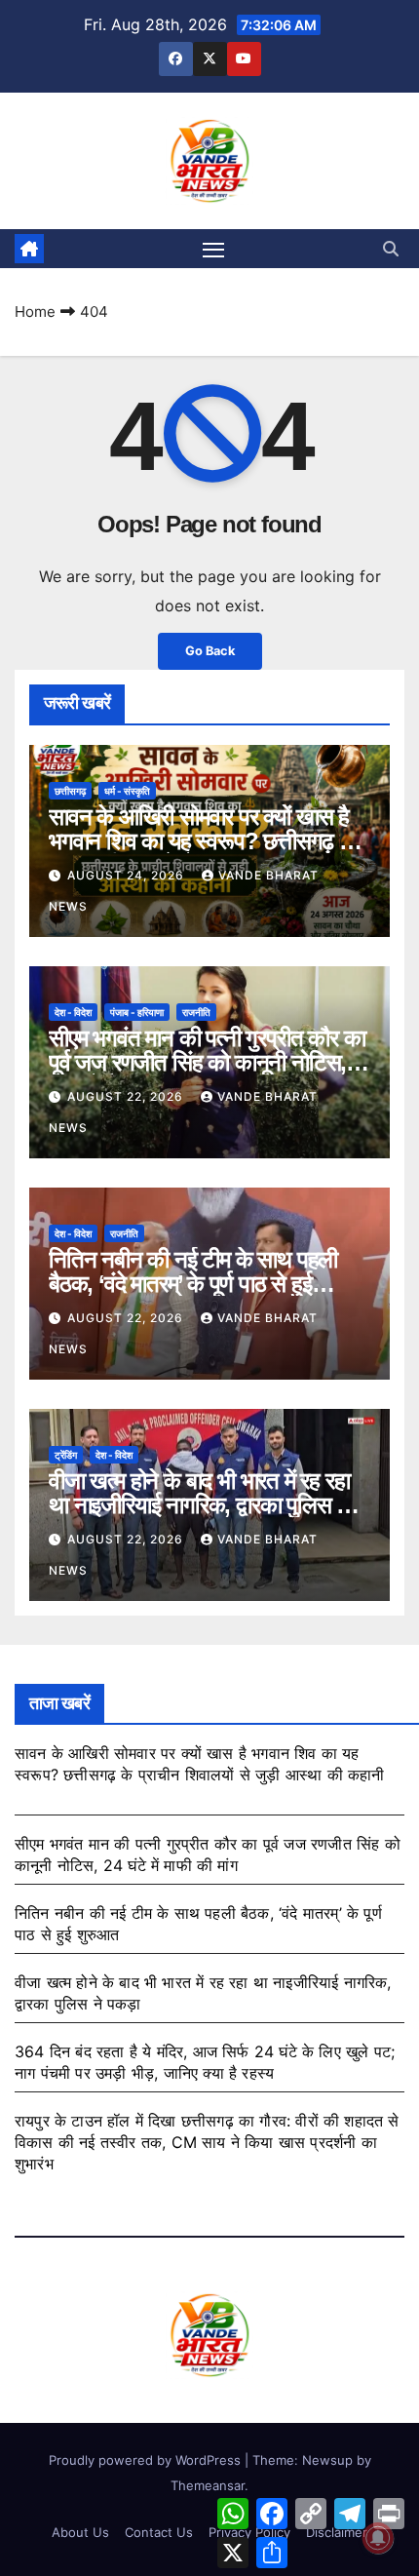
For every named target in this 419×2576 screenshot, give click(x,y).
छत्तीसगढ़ (70, 791)
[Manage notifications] (378, 2538)
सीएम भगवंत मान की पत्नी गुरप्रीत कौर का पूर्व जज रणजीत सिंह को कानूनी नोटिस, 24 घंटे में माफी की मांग (207, 1062)
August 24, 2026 (128, 875)
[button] (391, 249)
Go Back (210, 651)
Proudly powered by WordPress (147, 2460)
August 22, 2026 (127, 1096)
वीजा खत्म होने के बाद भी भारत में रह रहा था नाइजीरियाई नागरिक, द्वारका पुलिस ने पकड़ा (199, 1505)
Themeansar (208, 2485)
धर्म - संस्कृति (127, 791)
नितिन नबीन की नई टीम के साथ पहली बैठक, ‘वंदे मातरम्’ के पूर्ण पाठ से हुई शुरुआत (193, 1284)
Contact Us (159, 2532)
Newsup (327, 2460)
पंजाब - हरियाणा (137, 1012)
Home (35, 312)
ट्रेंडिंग (66, 1455)
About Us (80, 2532)
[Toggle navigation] (213, 249)
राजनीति (196, 1012)
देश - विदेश (73, 1012)
